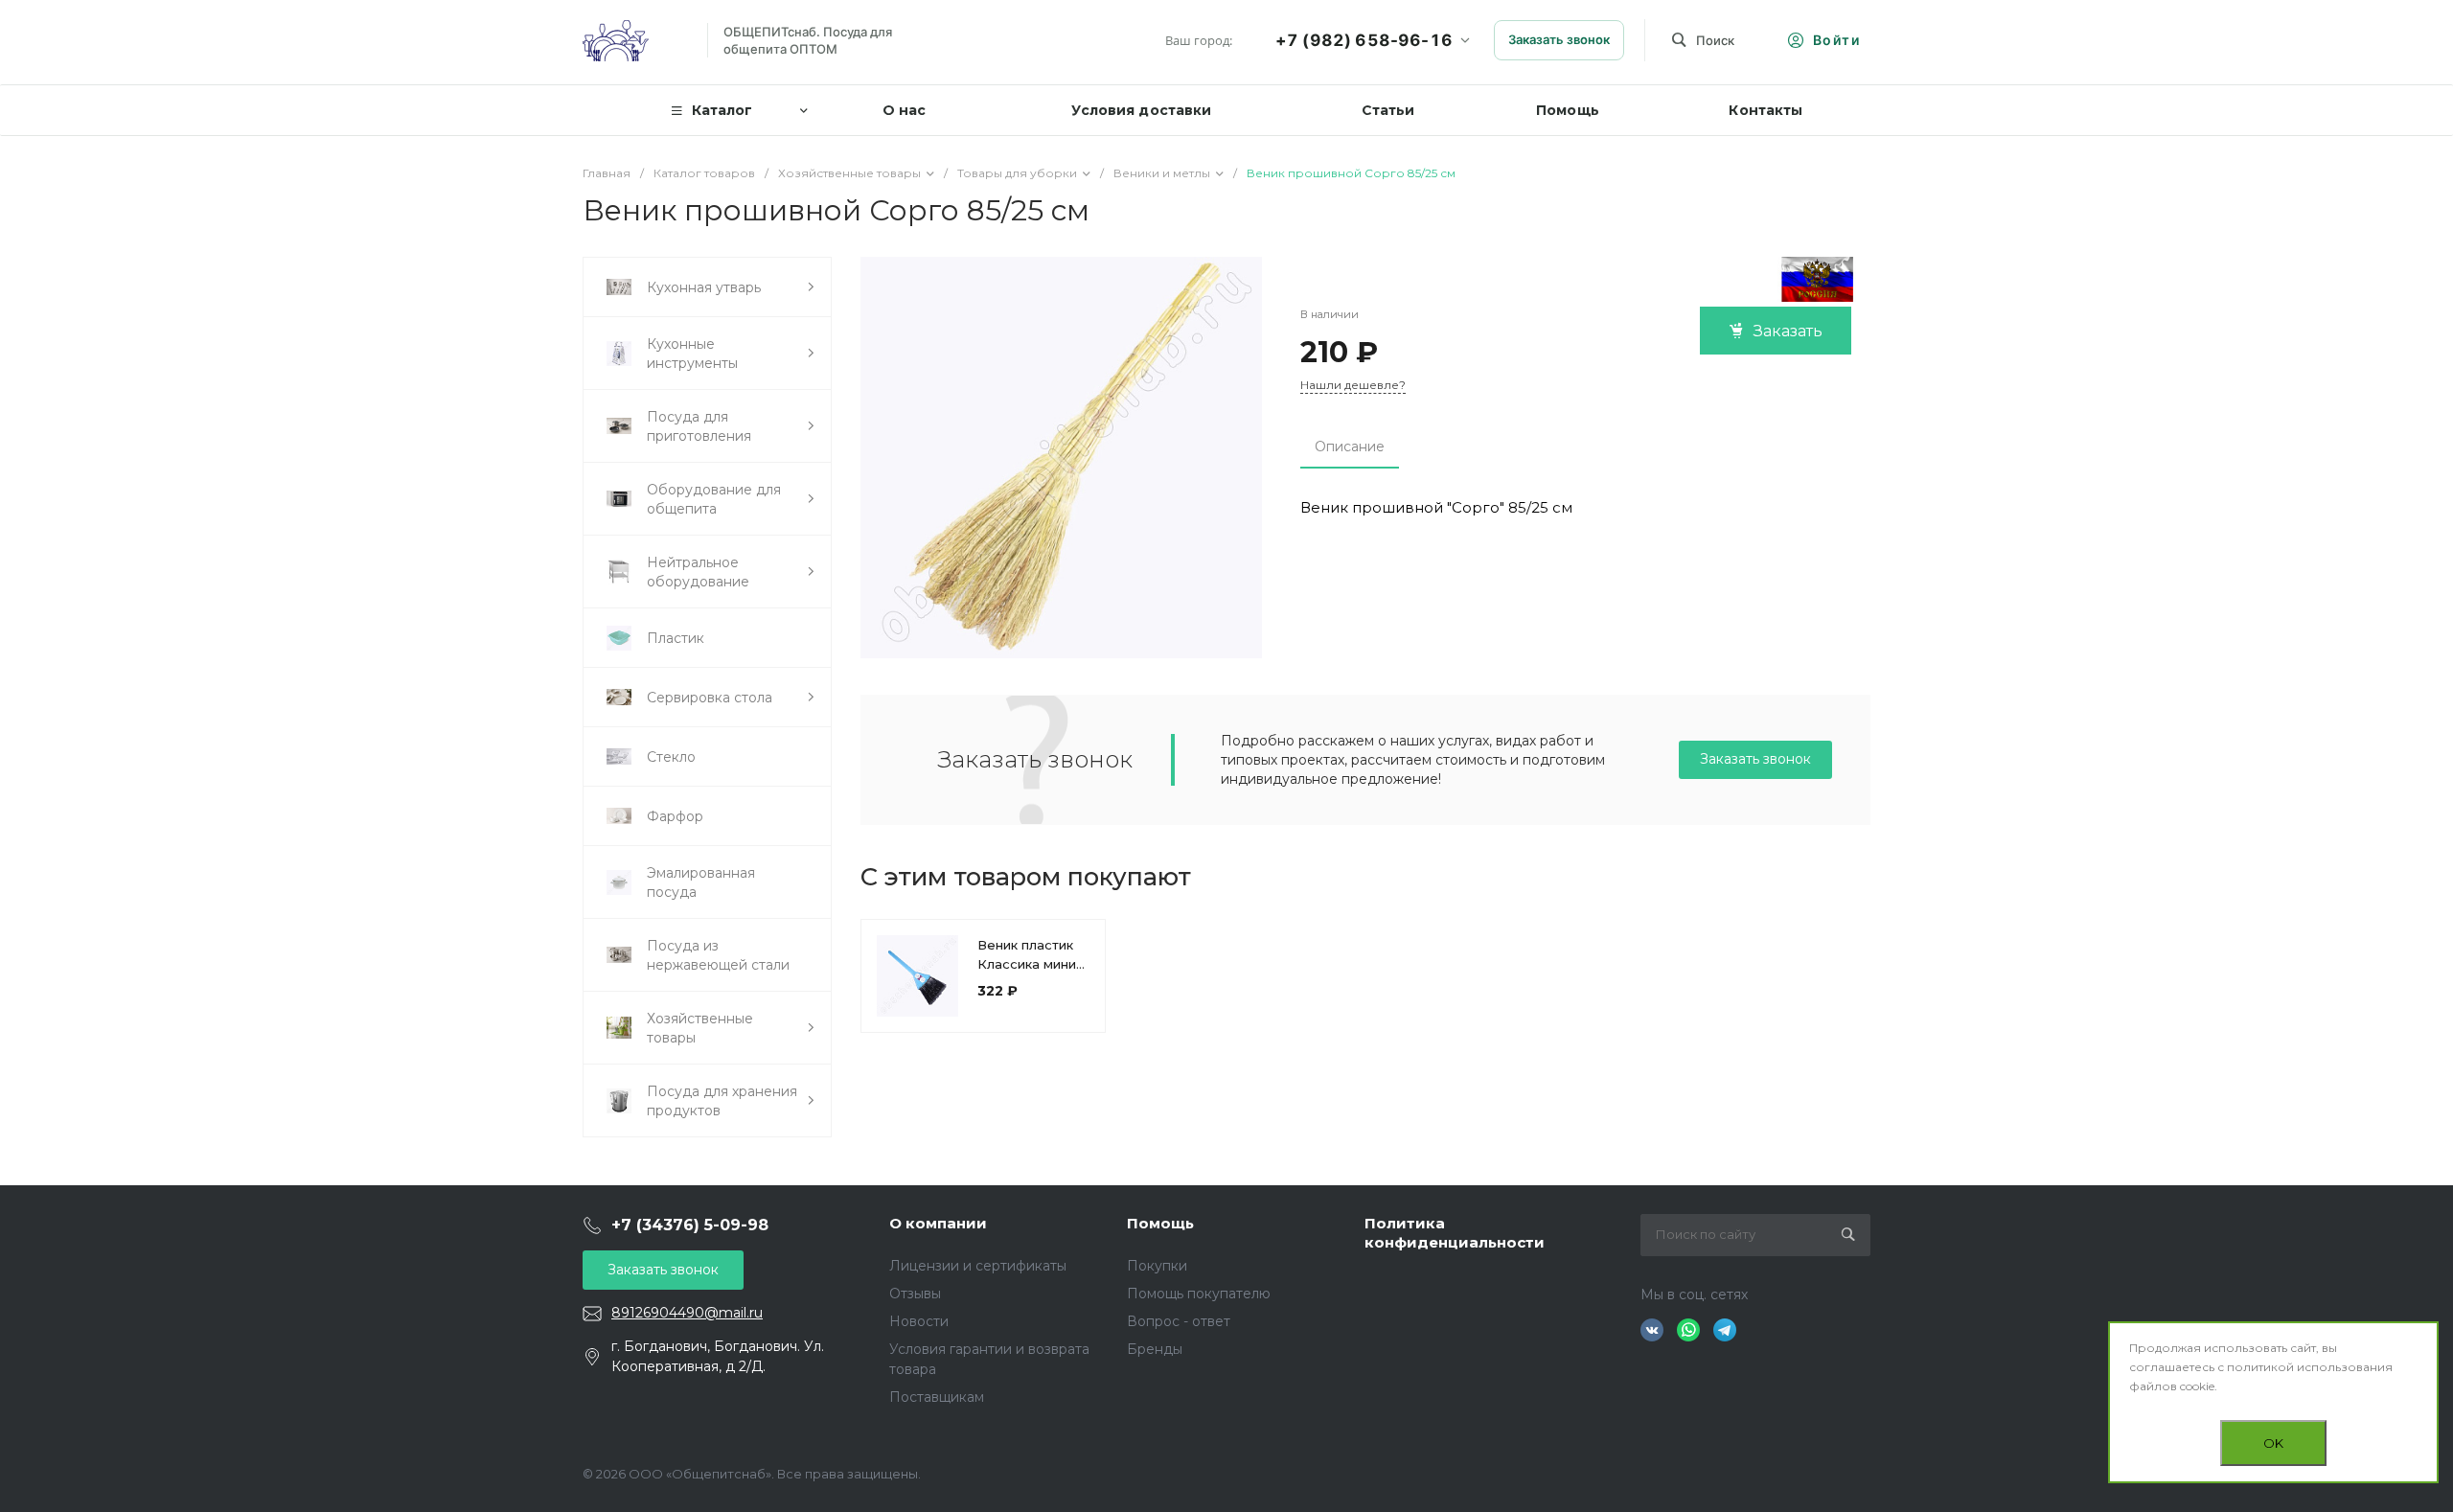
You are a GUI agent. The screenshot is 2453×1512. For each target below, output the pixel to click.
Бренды (1155, 1349)
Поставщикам (937, 1397)
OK (2273, 1443)
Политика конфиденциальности (1455, 1233)
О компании (938, 1223)
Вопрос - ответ (1179, 1321)
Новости (919, 1321)
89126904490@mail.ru (687, 1313)
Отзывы (915, 1294)
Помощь (1160, 1223)
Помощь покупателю (1199, 1294)
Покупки (1157, 1266)
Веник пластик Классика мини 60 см (1027, 964)
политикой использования (2310, 1367)
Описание (1350, 447)
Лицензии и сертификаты (978, 1266)
